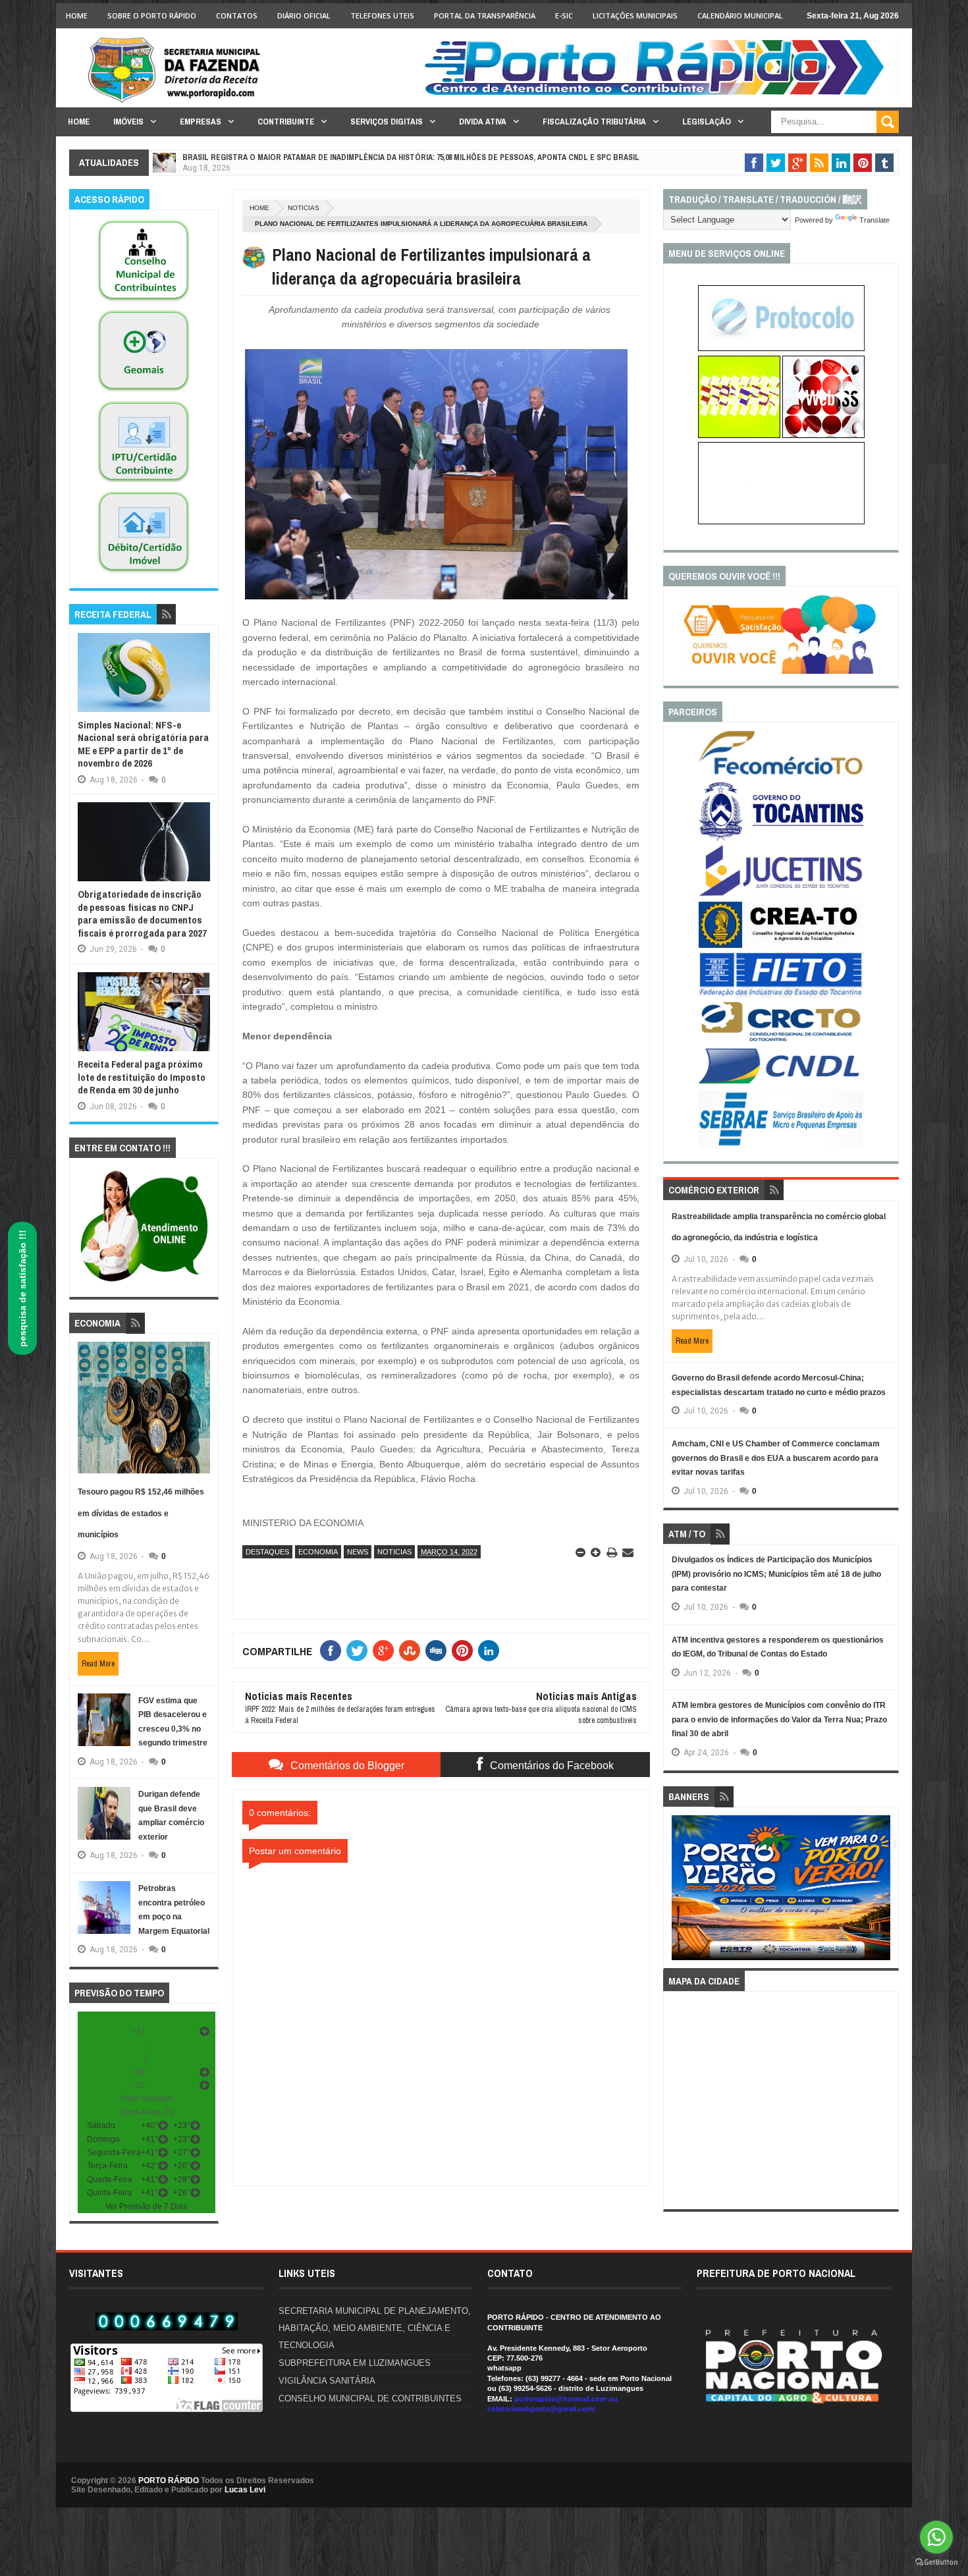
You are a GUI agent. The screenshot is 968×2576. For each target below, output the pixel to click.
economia (318, 1552)
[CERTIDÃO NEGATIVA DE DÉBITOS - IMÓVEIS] (144, 573)
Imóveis (128, 122)
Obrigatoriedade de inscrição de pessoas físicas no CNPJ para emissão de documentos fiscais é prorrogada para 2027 (142, 914)
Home (77, 15)
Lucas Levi (245, 2490)
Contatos (237, 15)
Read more (98, 1664)
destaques (267, 1552)
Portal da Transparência (485, 15)
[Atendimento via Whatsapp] (144, 1282)
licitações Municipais (635, 15)
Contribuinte (286, 122)
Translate (874, 220)
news (358, 1552)
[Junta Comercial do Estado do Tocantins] (781, 894)
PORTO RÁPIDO (169, 2480)
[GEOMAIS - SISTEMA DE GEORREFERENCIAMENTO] (144, 392)
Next (883, 1892)
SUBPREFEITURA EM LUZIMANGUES (355, 2363)
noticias (304, 208)
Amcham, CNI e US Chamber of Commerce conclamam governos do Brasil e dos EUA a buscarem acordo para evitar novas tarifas (776, 1458)
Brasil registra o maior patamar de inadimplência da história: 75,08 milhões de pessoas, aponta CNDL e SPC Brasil (411, 157)
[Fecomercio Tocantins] (781, 774)
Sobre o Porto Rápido (152, 15)
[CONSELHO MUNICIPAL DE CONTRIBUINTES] (144, 302)
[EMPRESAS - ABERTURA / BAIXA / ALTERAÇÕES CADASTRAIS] (781, 522)
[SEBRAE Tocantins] (781, 1146)
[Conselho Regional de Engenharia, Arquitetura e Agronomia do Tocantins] (781, 945)
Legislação (707, 122)
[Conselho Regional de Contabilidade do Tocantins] (781, 1039)
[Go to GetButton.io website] (936, 2562)
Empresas (201, 122)
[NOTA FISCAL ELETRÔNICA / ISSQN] (823, 435)
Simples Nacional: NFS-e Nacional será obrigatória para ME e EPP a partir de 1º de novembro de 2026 (143, 744)
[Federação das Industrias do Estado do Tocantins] (781, 995)
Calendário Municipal (740, 15)
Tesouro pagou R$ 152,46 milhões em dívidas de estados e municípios (141, 1513)
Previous (679, 1892)
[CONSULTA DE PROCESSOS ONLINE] (781, 348)
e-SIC (564, 15)
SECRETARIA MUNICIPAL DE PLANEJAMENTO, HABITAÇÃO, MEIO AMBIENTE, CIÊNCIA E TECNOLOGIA (375, 2328)
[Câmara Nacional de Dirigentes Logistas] (781, 1083)
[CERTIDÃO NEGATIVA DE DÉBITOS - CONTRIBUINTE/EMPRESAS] (144, 483)
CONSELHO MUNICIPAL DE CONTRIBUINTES (370, 2398)
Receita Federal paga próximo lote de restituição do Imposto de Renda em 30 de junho (142, 1077)
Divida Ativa (483, 122)
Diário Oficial (304, 15)
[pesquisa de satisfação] (781, 671)
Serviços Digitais (387, 122)
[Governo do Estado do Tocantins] (781, 838)
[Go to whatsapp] (936, 2537)
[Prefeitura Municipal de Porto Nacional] (659, 94)
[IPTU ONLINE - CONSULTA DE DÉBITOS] (739, 435)
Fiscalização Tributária (594, 122)
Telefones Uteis (382, 15)
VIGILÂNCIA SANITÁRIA (327, 2381)
